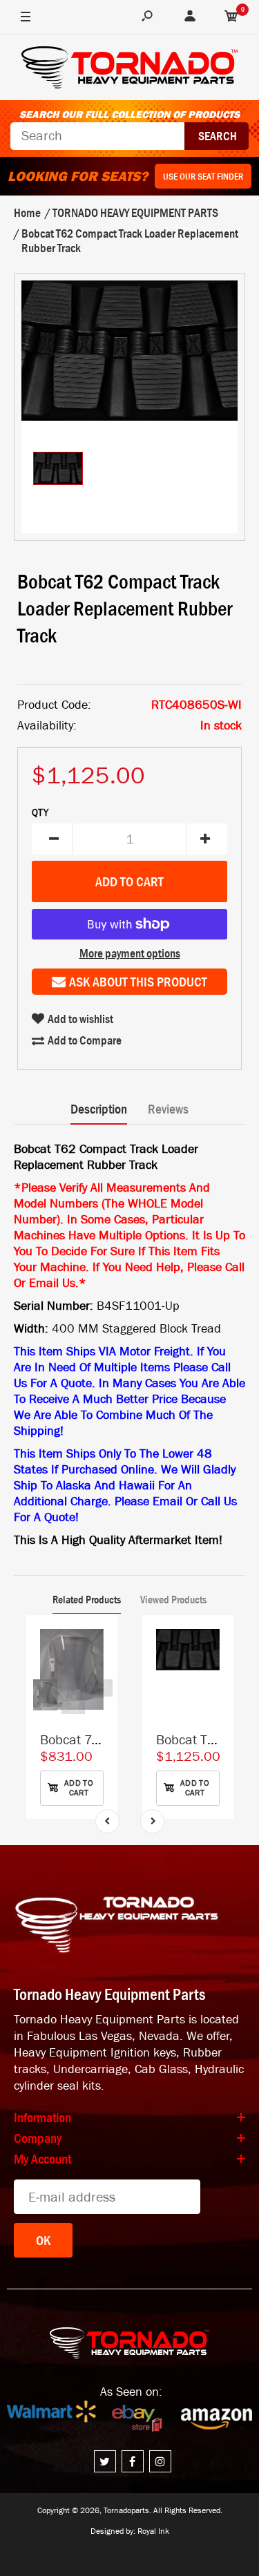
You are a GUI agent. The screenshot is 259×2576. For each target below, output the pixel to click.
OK (43, 2240)
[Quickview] (100, 1695)
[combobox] (97, 136)
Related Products (87, 1599)
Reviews (168, 1109)
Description (99, 1109)
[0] (231, 17)
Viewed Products (173, 1599)
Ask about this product (138, 982)
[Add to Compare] (100, 1640)
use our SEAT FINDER (203, 176)
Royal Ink (153, 2531)
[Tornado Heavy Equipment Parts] (129, 69)
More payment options (130, 953)
